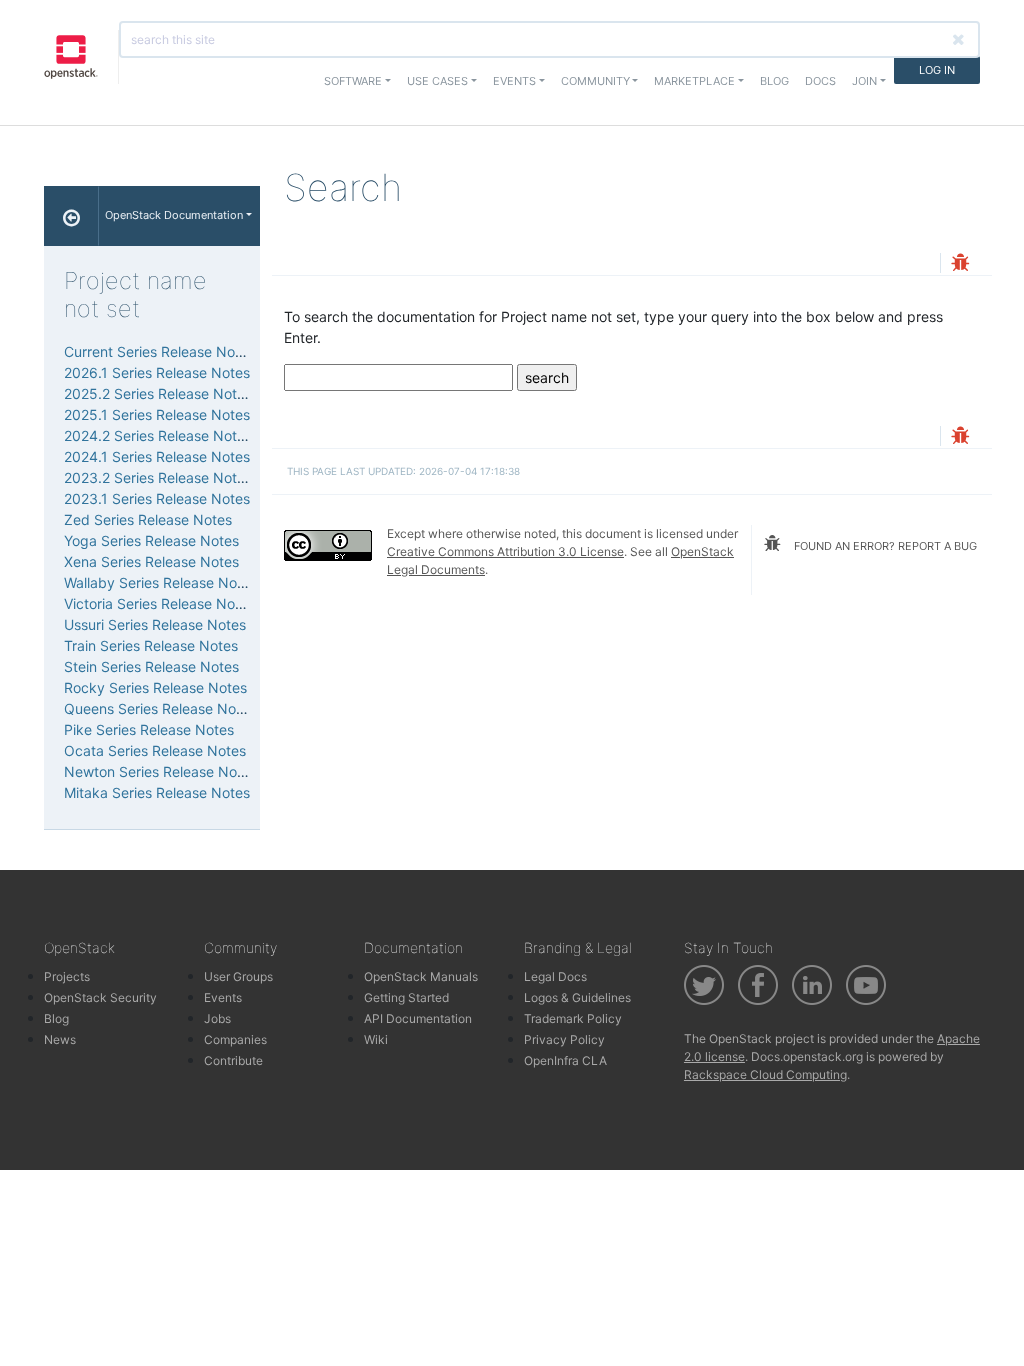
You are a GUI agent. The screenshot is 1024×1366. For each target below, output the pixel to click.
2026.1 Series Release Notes (157, 372)
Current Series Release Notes (159, 351)
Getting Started (406, 997)
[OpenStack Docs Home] (71, 216)
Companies (235, 1039)
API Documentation (418, 1018)
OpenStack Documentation (174, 215)
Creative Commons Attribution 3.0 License (505, 551)
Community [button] (595, 81)
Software (353, 81)
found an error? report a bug (884, 546)
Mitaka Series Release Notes (157, 792)
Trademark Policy (573, 1018)
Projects (67, 976)
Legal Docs (555, 976)
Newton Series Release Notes (160, 771)
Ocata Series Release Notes (155, 750)
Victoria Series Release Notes (159, 603)
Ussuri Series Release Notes (155, 624)
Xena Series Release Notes (151, 561)
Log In (937, 70)
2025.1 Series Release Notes (157, 414)
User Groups (238, 976)
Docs (820, 81)
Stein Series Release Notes (151, 666)
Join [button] (864, 81)
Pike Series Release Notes (149, 729)
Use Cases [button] (437, 81)
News (60, 1039)
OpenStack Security (100, 997)
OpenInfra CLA (565, 1060)
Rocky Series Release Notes (155, 687)
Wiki (376, 1039)
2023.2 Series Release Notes (158, 477)
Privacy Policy (564, 1039)
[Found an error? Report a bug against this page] (960, 264)
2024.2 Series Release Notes (158, 435)
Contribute (233, 1060)
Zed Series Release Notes (148, 519)
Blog (774, 81)
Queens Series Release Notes (160, 708)
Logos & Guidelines (577, 997)
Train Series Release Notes (151, 645)
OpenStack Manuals (421, 976)
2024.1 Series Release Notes (157, 456)
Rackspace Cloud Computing (765, 1074)
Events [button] (514, 81)
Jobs (217, 1018)
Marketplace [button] (694, 81)
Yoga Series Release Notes (151, 540)
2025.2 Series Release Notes (158, 393)
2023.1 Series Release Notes (157, 498)
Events (223, 997)
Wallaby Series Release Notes (160, 582)
